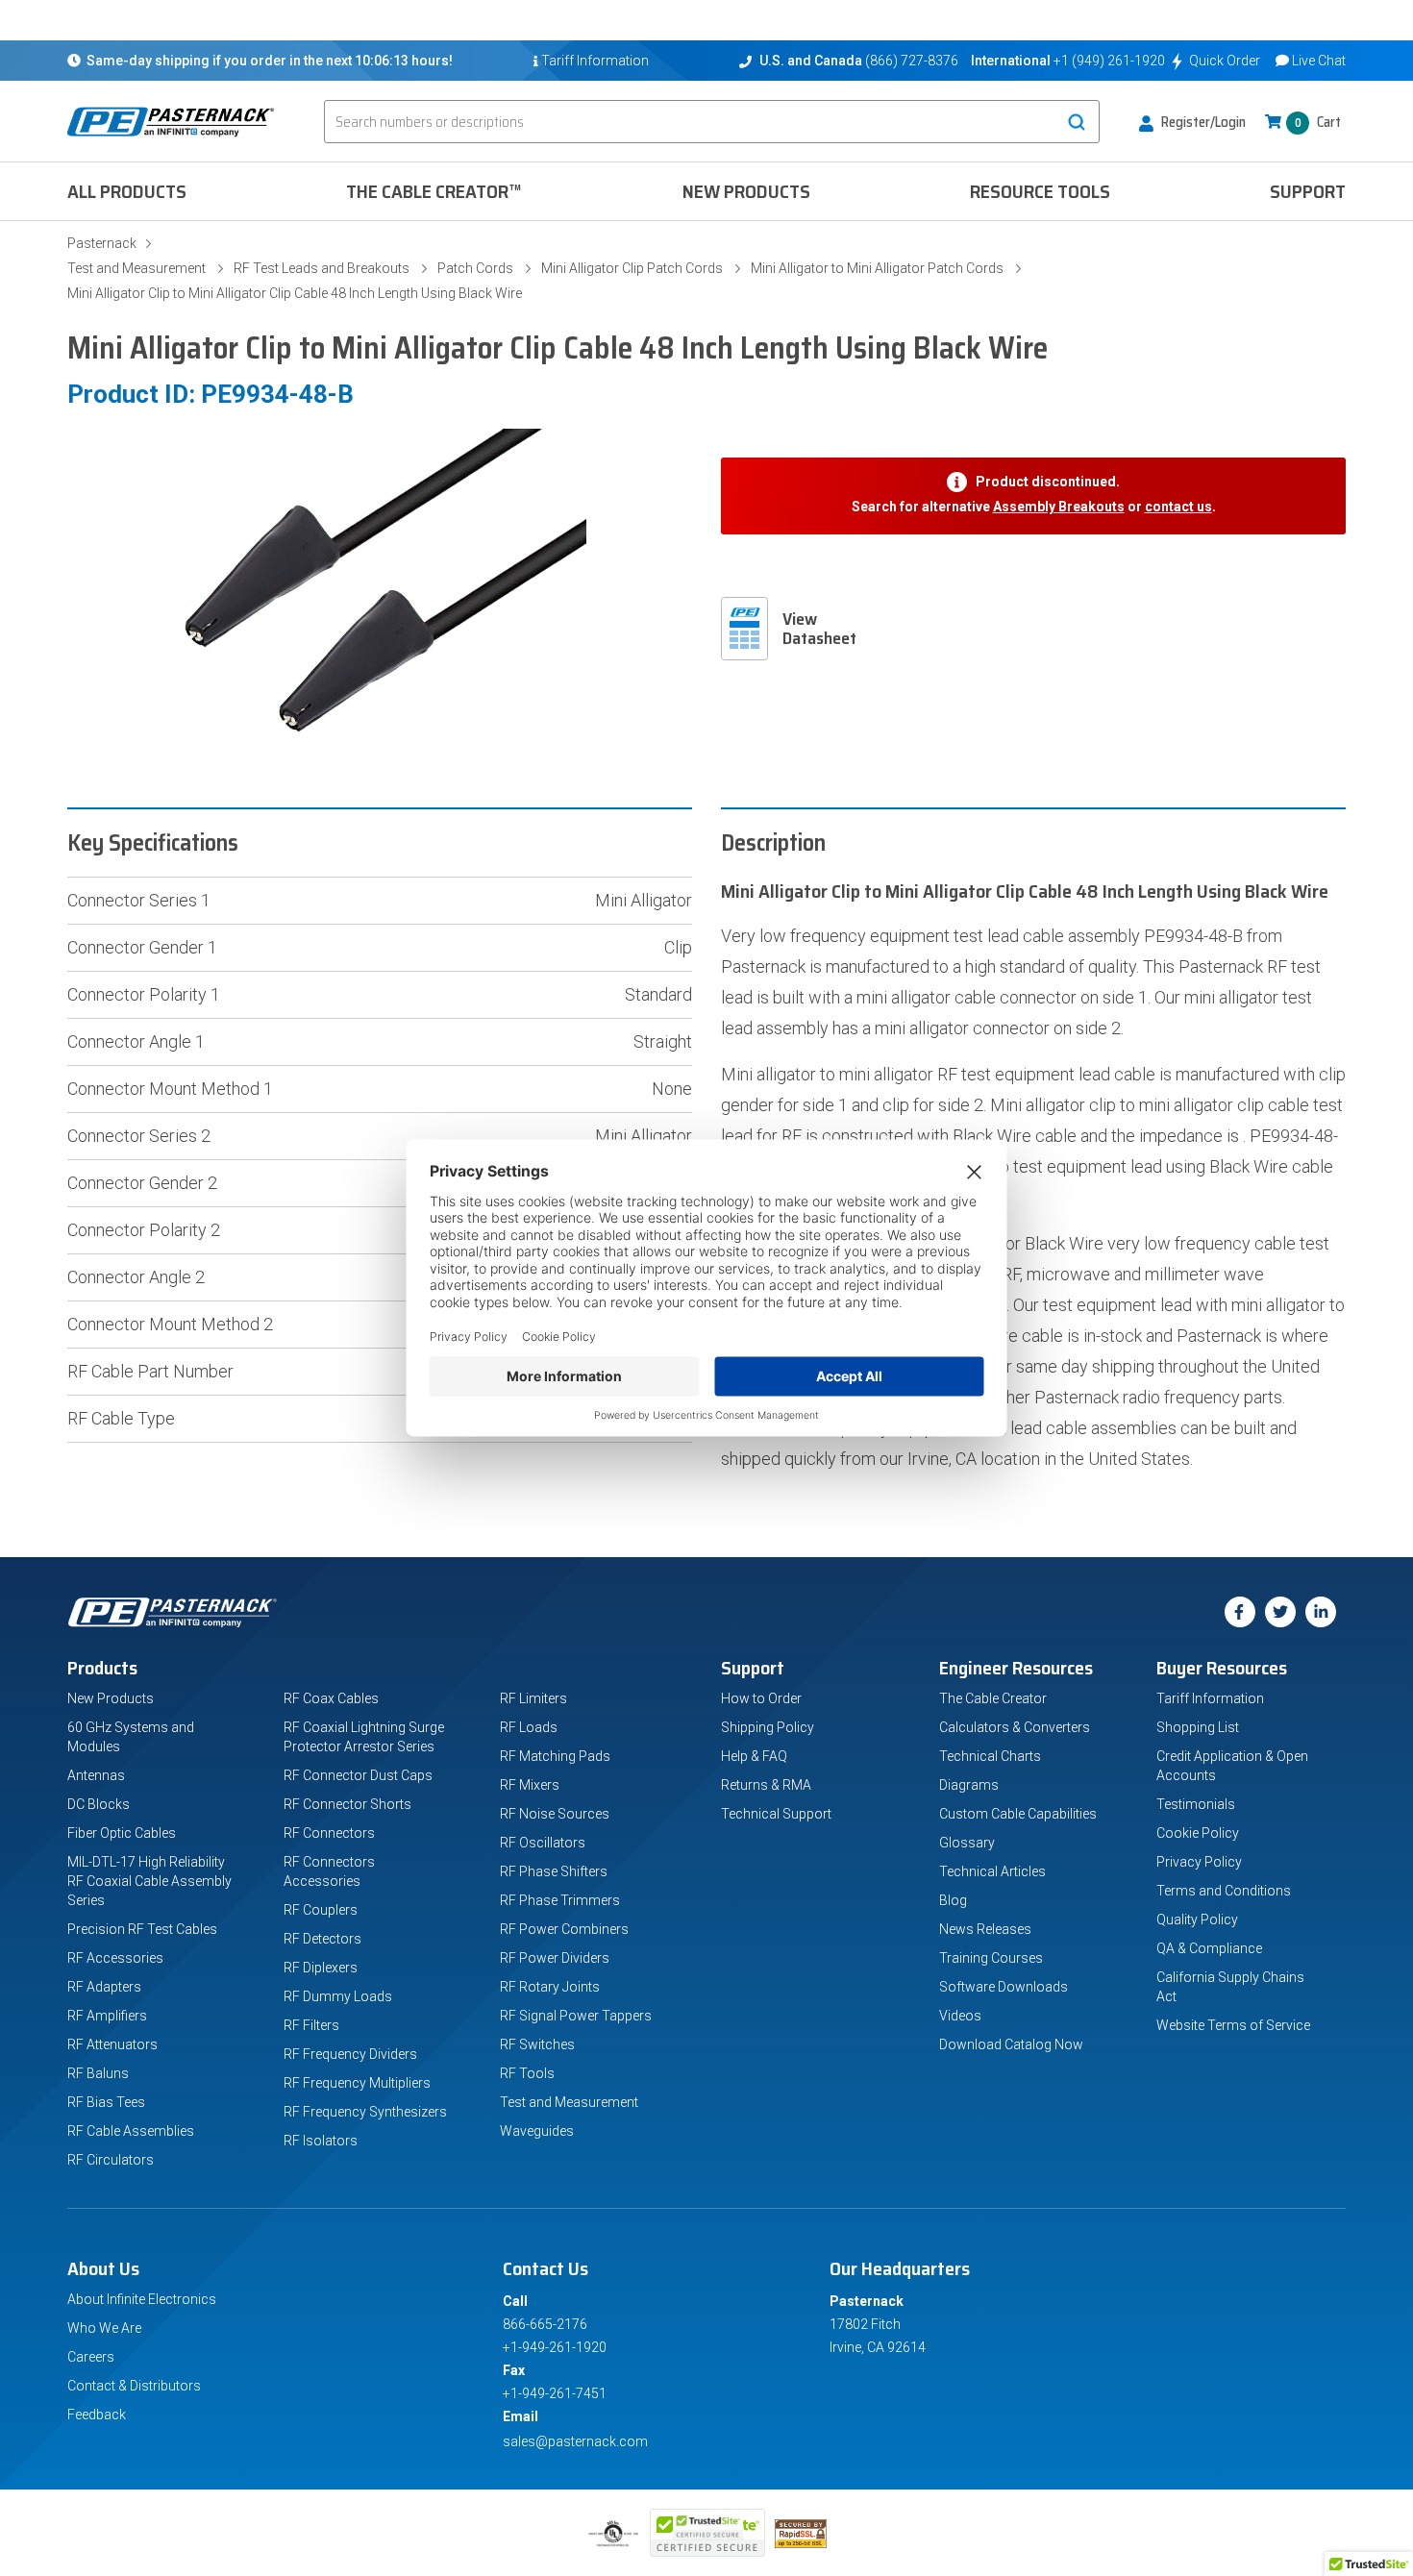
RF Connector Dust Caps (358, 1775)
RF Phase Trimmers (560, 1900)
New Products (746, 191)
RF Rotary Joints (550, 1987)
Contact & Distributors (134, 2386)
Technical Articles (992, 1871)
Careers (91, 2357)
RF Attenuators (112, 2044)
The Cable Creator (993, 1698)
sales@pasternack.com (575, 2441)
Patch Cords (475, 268)
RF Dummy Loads (338, 1996)
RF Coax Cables (331, 1698)
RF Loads (529, 1727)
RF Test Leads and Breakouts (322, 268)
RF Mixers (530, 1785)
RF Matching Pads (555, 1756)
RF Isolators (321, 2141)
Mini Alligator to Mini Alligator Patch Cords (877, 268)
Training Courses (991, 1958)
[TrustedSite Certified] (707, 2533)
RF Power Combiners (564, 1929)
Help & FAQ (754, 1756)
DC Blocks (99, 1804)
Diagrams (969, 1785)
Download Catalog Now (1011, 2044)
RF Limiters (533, 1698)
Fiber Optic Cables (122, 1833)
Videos (960, 2016)
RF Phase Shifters (554, 1871)
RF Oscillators (543, 1843)
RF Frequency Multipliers (357, 2083)
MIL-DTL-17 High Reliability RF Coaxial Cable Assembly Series (149, 1881)
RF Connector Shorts (347, 1804)
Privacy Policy (1199, 1862)
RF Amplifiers (107, 2016)
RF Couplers (321, 1910)
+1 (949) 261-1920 (1109, 61)
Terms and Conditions (1224, 1891)
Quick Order (1225, 61)
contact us (1178, 507)
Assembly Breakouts (1059, 507)
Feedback (97, 2415)
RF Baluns (98, 2073)
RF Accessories (115, 1958)
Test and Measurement (136, 268)
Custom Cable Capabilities (1018, 1814)
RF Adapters (104, 1987)
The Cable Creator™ (434, 191)
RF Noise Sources (555, 1814)
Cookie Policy (1198, 1833)
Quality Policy (1197, 1920)
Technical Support (776, 1814)
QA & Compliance (1209, 1948)
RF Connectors (329, 1833)
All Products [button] (127, 191)
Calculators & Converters (1015, 1727)
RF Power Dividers (555, 1958)
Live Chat (1319, 61)
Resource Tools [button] (1040, 191)
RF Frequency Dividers (350, 2054)
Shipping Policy (768, 1727)
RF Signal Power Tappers (576, 2016)
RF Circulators (111, 2160)
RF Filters (311, 2025)
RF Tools (527, 2073)
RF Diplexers (321, 1968)
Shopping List (1198, 1727)
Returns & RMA (766, 1785)
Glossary (967, 1843)
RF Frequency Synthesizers (365, 2112)
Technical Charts (990, 1756)
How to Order (761, 1698)
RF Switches (537, 2044)
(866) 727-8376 (912, 61)
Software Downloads (1004, 1987)
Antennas (96, 1775)
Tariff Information (1210, 1698)
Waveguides (537, 2131)
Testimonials (1196, 1804)
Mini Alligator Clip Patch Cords (632, 268)
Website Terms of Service (1233, 2025)
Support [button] (1308, 191)
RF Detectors (322, 1939)
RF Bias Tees (106, 2102)
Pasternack (102, 243)
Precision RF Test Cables (142, 1929)
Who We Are (104, 2328)
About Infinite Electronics (142, 2299)
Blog (953, 1900)
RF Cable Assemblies (131, 2131)
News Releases (985, 1929)
